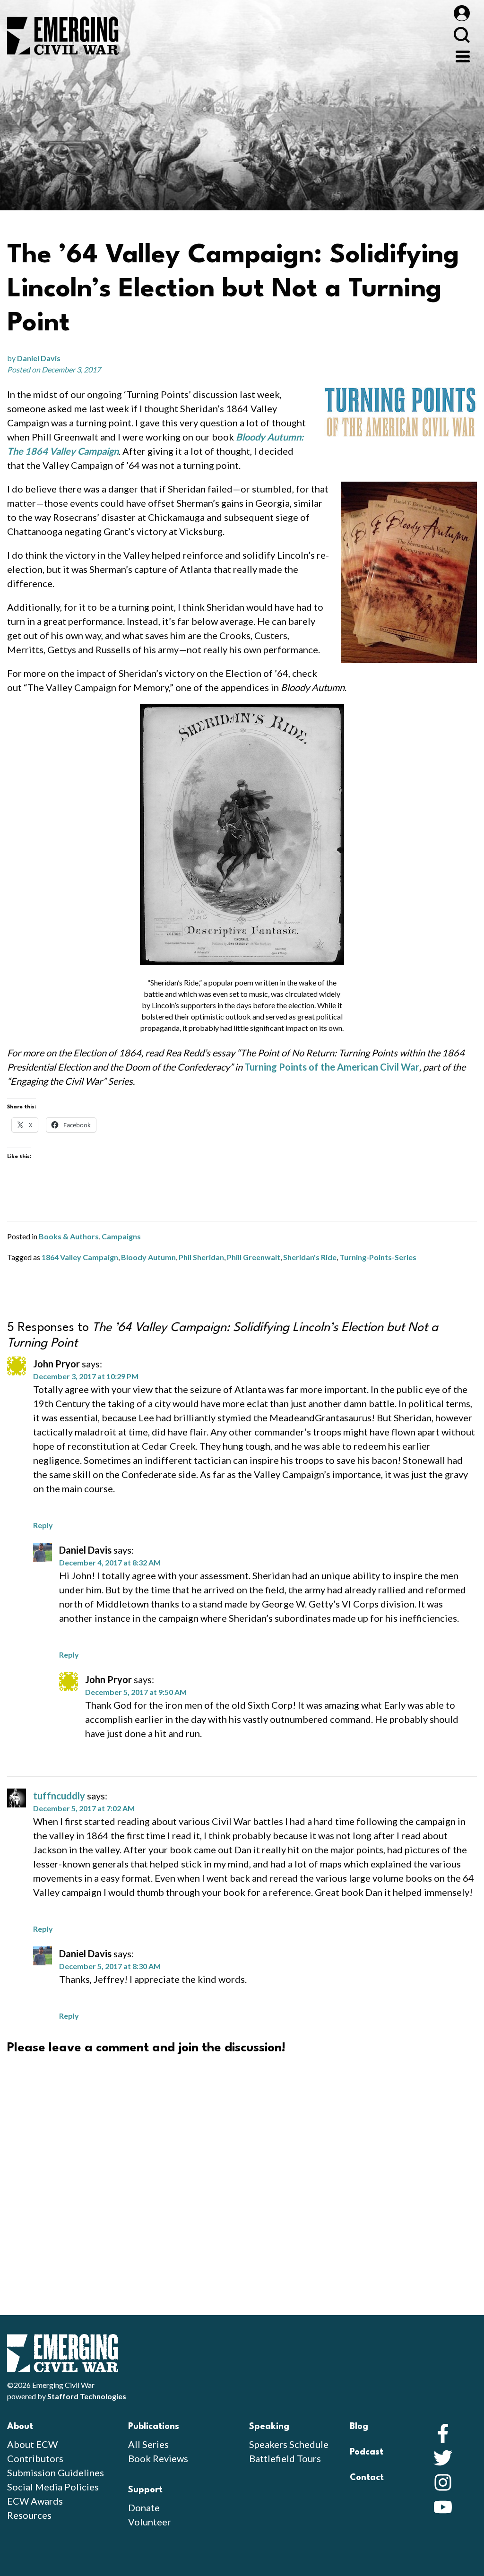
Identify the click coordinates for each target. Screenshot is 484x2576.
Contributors (35, 2458)
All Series (148, 2444)
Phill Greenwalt (254, 1257)
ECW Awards (35, 2501)
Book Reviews (158, 2458)
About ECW (32, 2444)
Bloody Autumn (148, 1257)
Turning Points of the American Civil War (332, 1067)
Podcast (367, 2452)
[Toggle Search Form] (462, 35)
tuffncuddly (59, 1796)
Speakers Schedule (289, 2444)
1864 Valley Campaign (80, 1257)
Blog (359, 2427)
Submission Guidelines (56, 2472)
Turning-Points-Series (378, 1257)
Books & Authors (69, 1236)
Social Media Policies (53, 2487)
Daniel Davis (39, 358)
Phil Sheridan (201, 1257)
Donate (144, 2507)
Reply (43, 1525)
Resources (29, 2515)
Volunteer (150, 2522)
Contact (367, 2478)
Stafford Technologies (87, 2396)
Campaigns (121, 1236)
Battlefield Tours (285, 2458)
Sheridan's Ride (310, 1257)
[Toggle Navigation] (463, 55)
